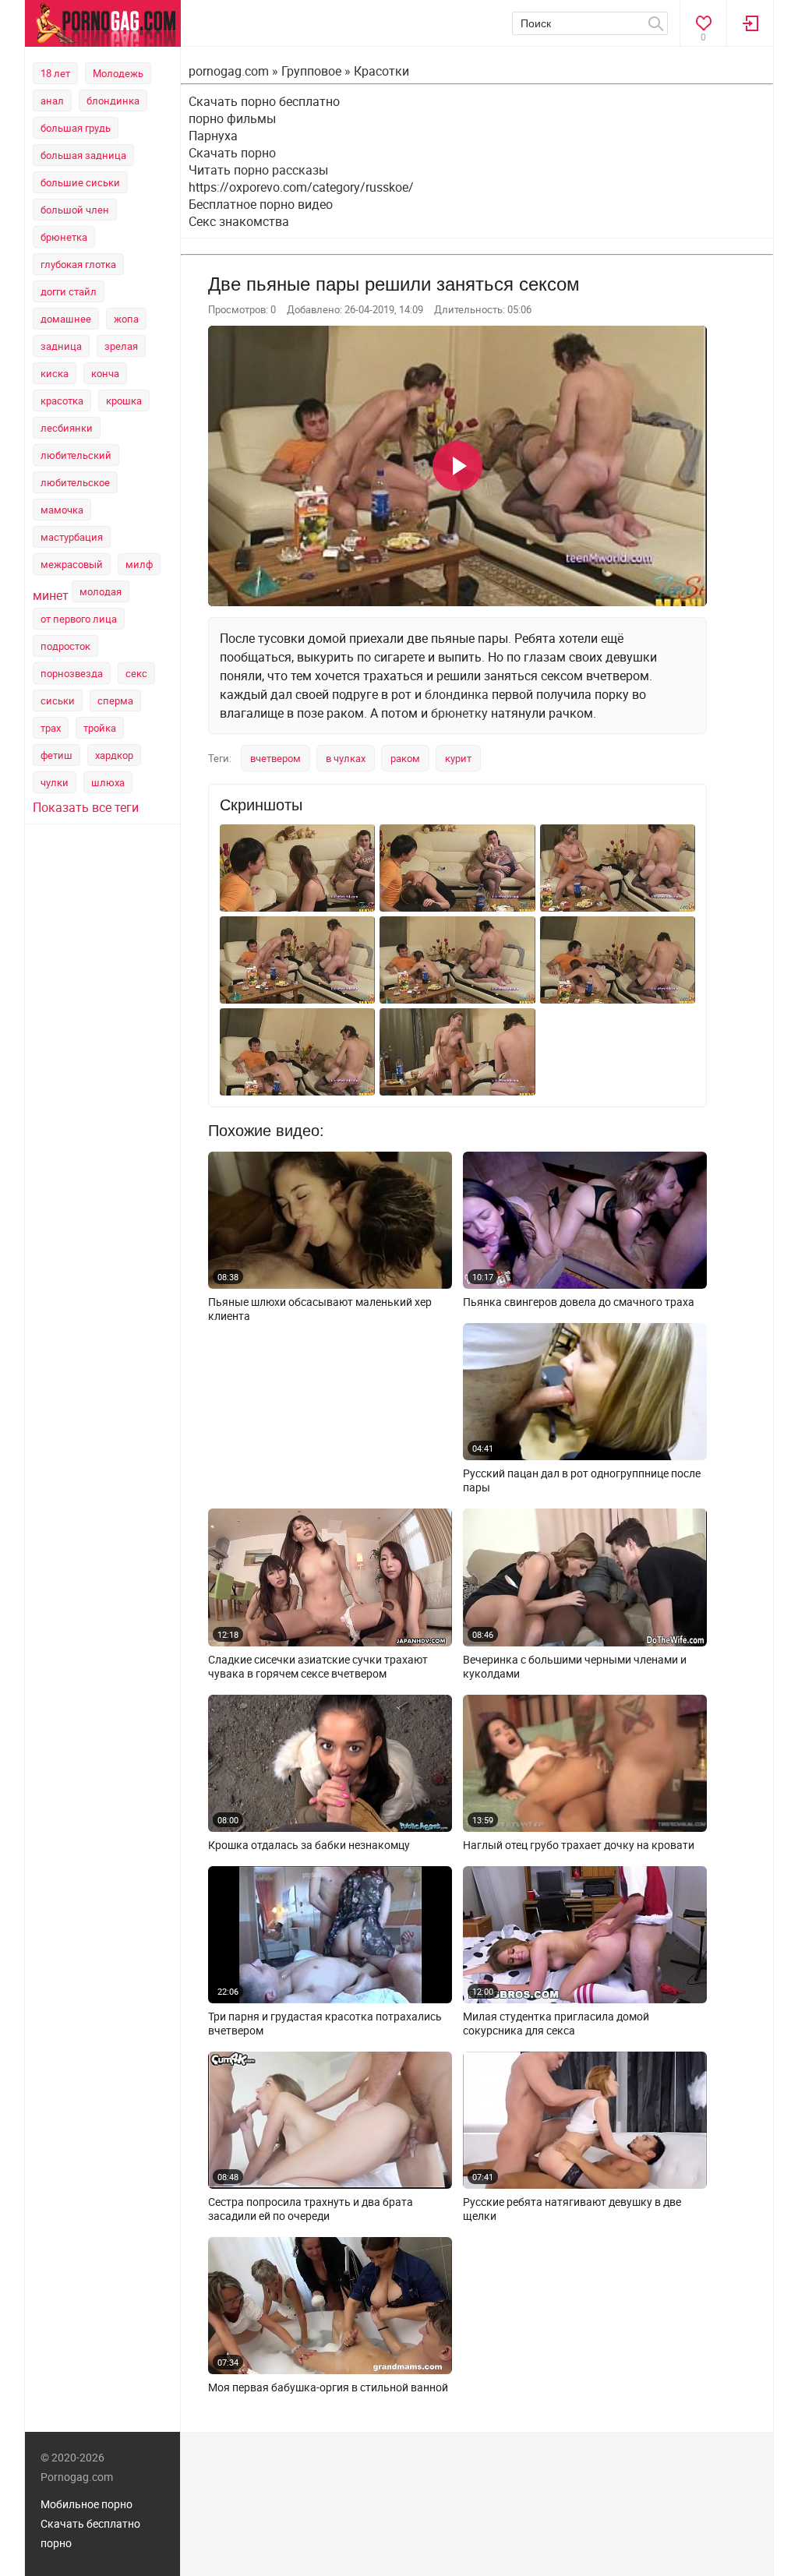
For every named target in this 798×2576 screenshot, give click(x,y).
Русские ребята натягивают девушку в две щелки (572, 2209)
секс (136, 673)
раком (405, 758)
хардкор (114, 755)
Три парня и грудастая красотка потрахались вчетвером (325, 2024)
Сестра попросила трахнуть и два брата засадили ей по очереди (311, 2209)
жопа (126, 319)
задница (61, 346)
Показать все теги (86, 807)
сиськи (58, 700)
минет (51, 595)
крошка (124, 401)
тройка (100, 728)
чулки (55, 782)
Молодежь (118, 73)
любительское (75, 482)
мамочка (62, 510)
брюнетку (459, 713)
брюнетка (64, 237)
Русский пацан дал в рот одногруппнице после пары (582, 1480)
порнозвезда (72, 673)
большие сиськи (80, 182)
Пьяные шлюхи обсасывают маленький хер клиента (320, 1309)
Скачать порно (232, 153)
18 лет (55, 73)
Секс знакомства (239, 221)
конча (105, 373)
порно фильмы (232, 118)
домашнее (66, 319)
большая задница (83, 155)
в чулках (346, 758)
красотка (62, 401)
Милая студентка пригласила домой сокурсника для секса (556, 2024)
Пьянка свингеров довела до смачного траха (579, 1302)
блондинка (113, 101)
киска (55, 373)
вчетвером (275, 758)
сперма (115, 700)
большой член (75, 210)
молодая (101, 591)
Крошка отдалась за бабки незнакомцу (309, 1845)
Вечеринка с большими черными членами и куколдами (575, 1667)
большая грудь (76, 128)
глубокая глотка (78, 264)
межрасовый (72, 564)
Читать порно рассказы (258, 170)
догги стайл (69, 291)
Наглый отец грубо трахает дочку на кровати (579, 1845)
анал (52, 101)
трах (51, 728)
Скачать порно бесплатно (264, 101)
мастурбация (72, 537)
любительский (76, 455)
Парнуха (213, 136)
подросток (65, 646)
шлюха (108, 782)
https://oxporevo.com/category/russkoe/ (301, 187)
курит (458, 758)
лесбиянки (67, 428)
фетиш (56, 755)
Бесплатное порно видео (261, 204)
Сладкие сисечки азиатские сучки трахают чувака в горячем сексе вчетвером (318, 1667)
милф (139, 564)
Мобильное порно (87, 2504)
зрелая (121, 346)
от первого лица (79, 619)
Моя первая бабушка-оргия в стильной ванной (328, 2387)
